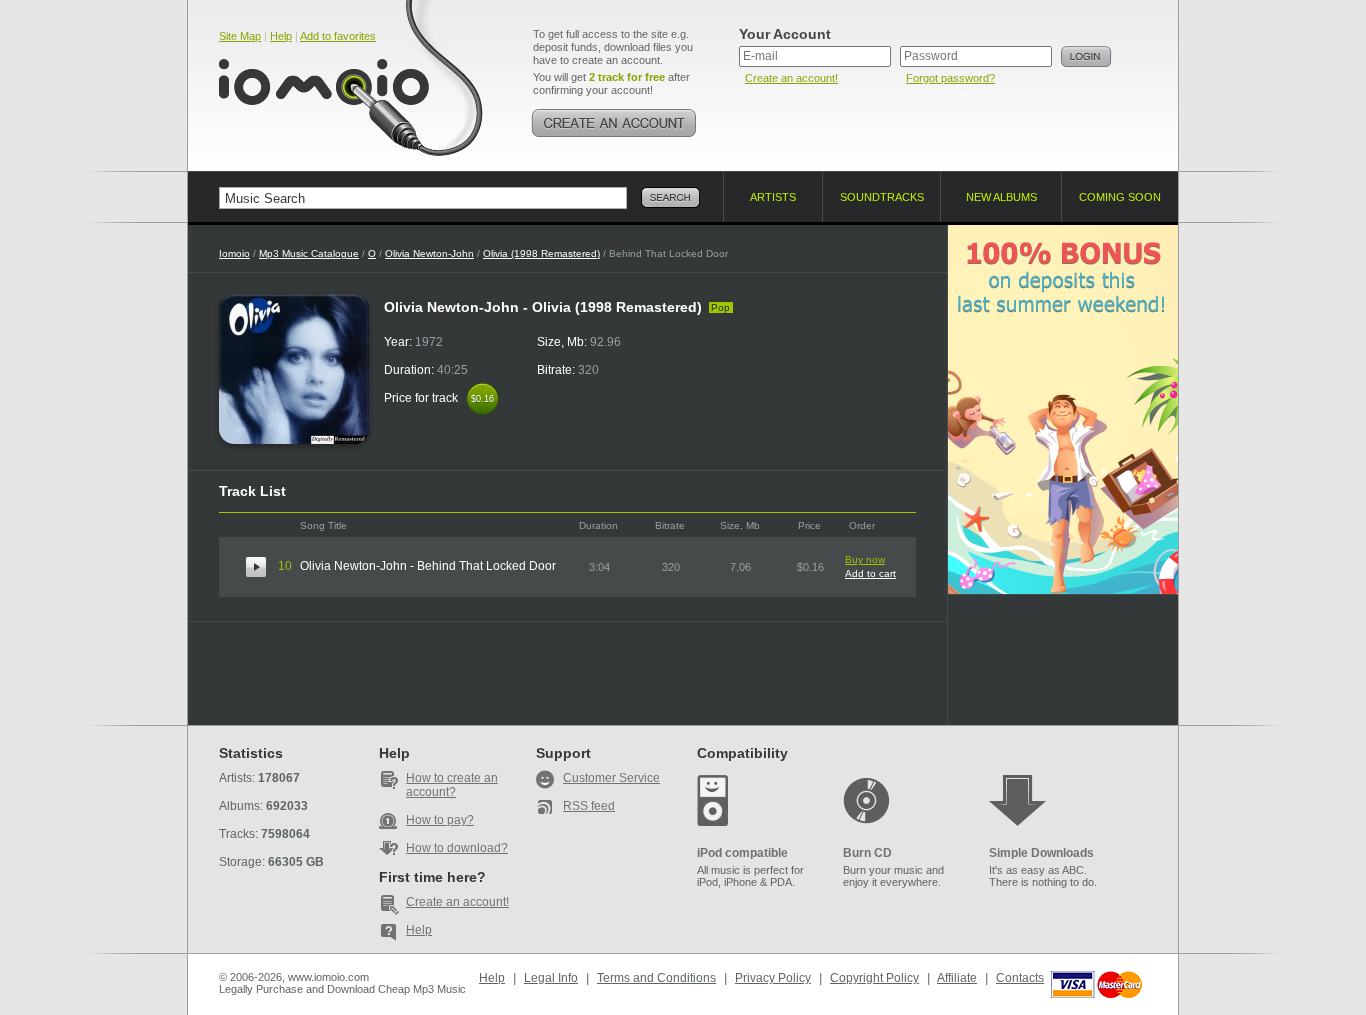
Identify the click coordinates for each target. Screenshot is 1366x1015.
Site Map (240, 36)
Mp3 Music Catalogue (309, 253)
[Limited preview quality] (256, 567)
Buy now (865, 559)
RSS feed (589, 806)
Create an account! (791, 78)
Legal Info (551, 978)
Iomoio (234, 253)
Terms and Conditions (656, 978)
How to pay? (440, 820)
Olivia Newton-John (429, 253)
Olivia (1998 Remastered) (541, 253)
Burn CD (867, 853)
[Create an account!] (614, 123)
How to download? (457, 848)
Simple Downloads (1041, 853)
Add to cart (870, 573)
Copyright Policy (874, 978)
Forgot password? (950, 78)
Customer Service (611, 778)
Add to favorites (338, 36)
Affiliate (957, 978)
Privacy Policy (773, 978)
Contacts (1020, 978)
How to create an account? (452, 785)
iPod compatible (742, 853)
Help (281, 36)
